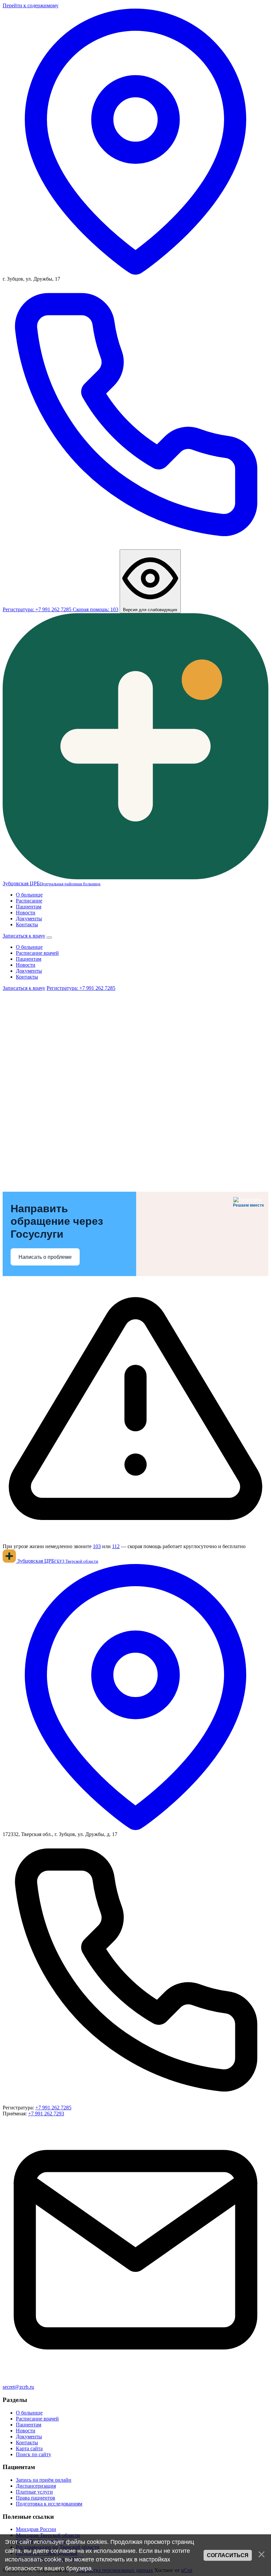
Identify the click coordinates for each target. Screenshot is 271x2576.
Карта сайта (29, 2448)
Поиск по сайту (34, 2454)
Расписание (29, 901)
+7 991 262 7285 (53, 2108)
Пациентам (29, 907)
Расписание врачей (37, 953)
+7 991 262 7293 (46, 2114)
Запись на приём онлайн (44, 2480)
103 (97, 1546)
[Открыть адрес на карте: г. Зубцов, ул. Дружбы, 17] (135, 273)
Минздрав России (36, 2529)
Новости (26, 913)
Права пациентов (36, 2498)
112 (116, 1546)
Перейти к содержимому (31, 5)
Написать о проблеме (45, 1257)
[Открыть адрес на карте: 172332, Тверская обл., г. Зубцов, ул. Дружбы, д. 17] (135, 1828)
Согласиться (228, 2555)
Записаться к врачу (24, 936)
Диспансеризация (36, 2486)
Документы (29, 919)
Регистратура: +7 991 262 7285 (81, 988)
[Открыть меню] (49, 938)
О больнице (29, 895)
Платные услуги (34, 2492)
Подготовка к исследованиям (49, 2504)
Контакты (27, 924)
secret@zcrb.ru (18, 2387)
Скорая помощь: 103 (96, 609)
